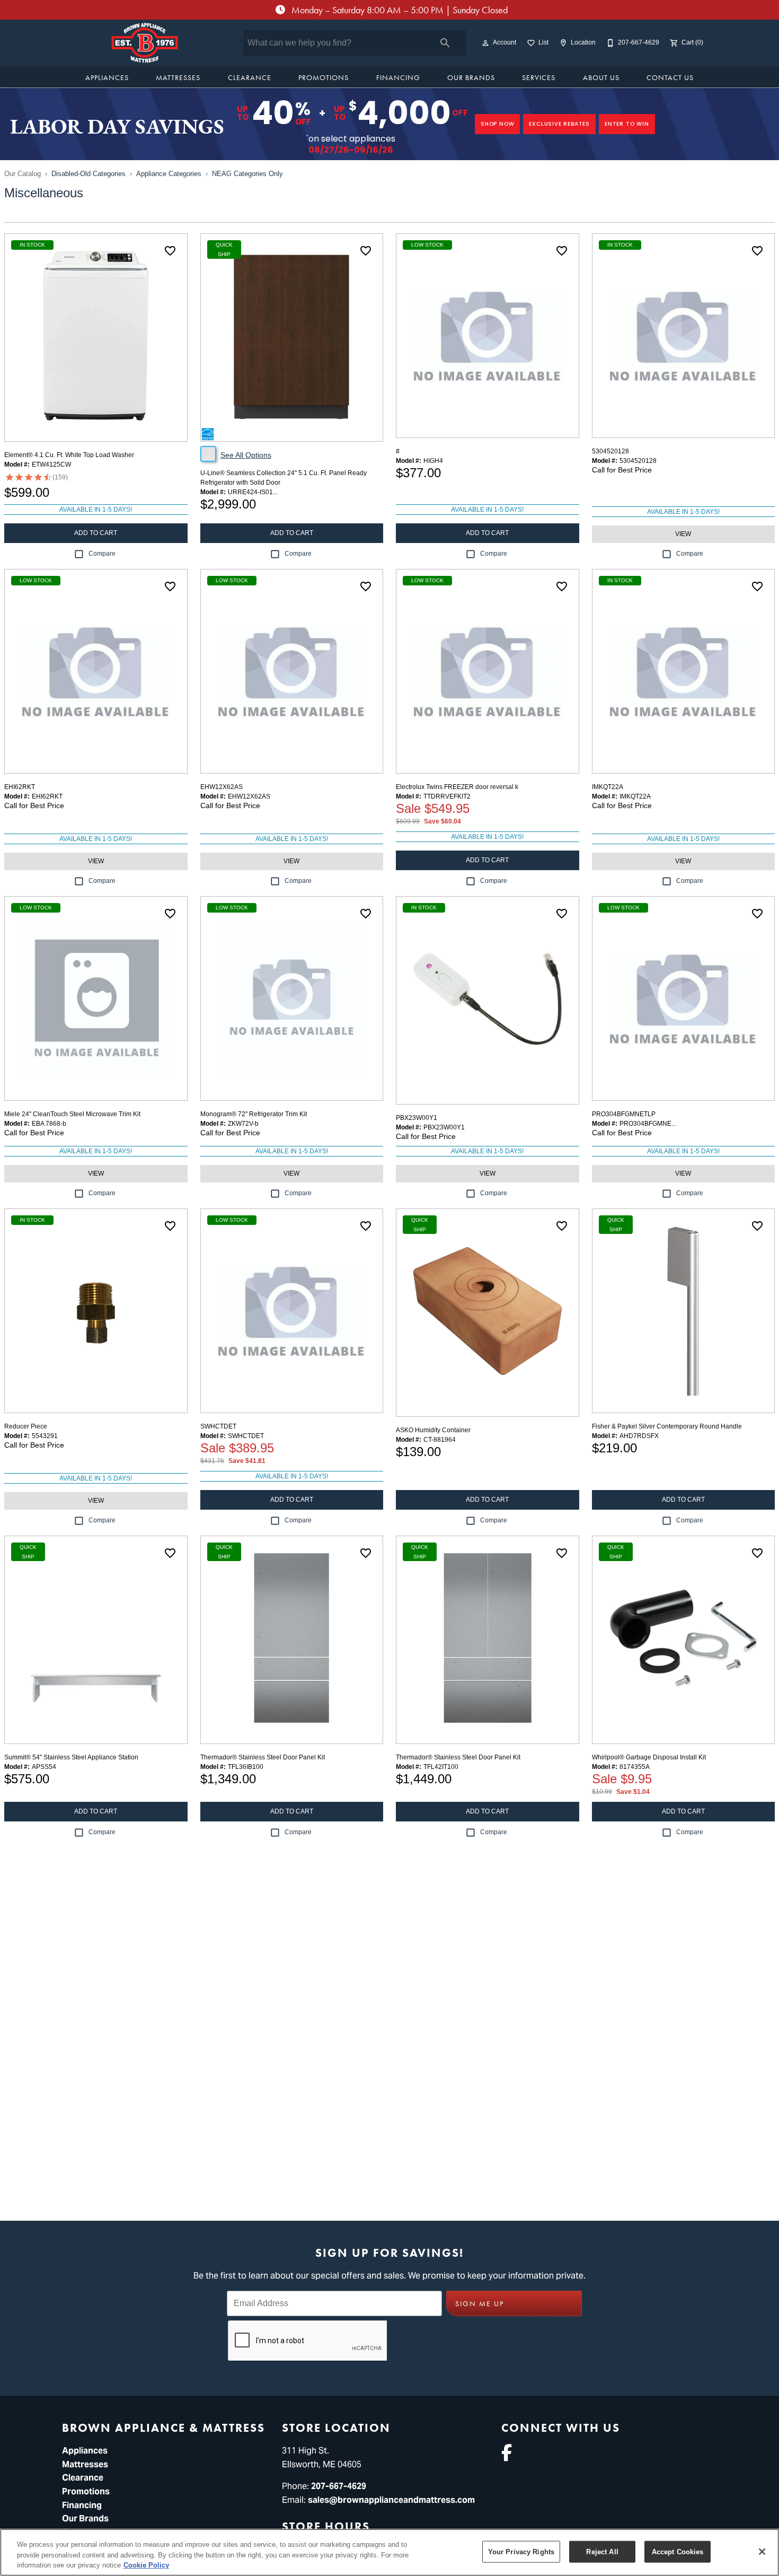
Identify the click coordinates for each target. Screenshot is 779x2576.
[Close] (762, 2552)
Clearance (250, 77)
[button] (485, 43)
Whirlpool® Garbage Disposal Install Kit (649, 1757)
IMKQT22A (608, 787)
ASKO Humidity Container (433, 1430)
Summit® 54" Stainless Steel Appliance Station (71, 1757)
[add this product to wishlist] (170, 251)
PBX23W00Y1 (417, 1118)
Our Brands (471, 77)
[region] (389, 2552)
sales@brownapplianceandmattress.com (391, 2500)
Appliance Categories (169, 174)
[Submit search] (445, 43)
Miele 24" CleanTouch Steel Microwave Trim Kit (72, 1114)
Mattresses (178, 77)
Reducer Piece (26, 1426)
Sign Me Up (480, 2304)
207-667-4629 (339, 2486)
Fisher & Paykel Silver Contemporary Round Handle (667, 1426)
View (683, 534)
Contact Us (670, 77)
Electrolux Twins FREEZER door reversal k (457, 787)
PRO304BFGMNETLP (624, 1114)
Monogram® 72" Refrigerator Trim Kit (254, 1114)
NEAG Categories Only (247, 174)
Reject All (602, 2551)
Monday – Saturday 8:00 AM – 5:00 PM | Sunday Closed (399, 10)
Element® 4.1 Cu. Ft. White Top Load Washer (69, 455)
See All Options (246, 455)
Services (539, 77)
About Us (601, 77)
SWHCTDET (218, 1426)
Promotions (324, 77)
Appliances (107, 77)
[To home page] (145, 43)
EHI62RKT (20, 787)
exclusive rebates (559, 124)
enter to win (627, 124)
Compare (102, 554)
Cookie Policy (146, 2565)
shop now (497, 124)
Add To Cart (96, 533)
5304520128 (610, 451)
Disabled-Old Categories (88, 174)
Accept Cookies (678, 2551)
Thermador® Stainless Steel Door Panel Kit (263, 1757)
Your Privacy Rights (521, 2551)
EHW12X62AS (222, 787)
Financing (398, 77)
